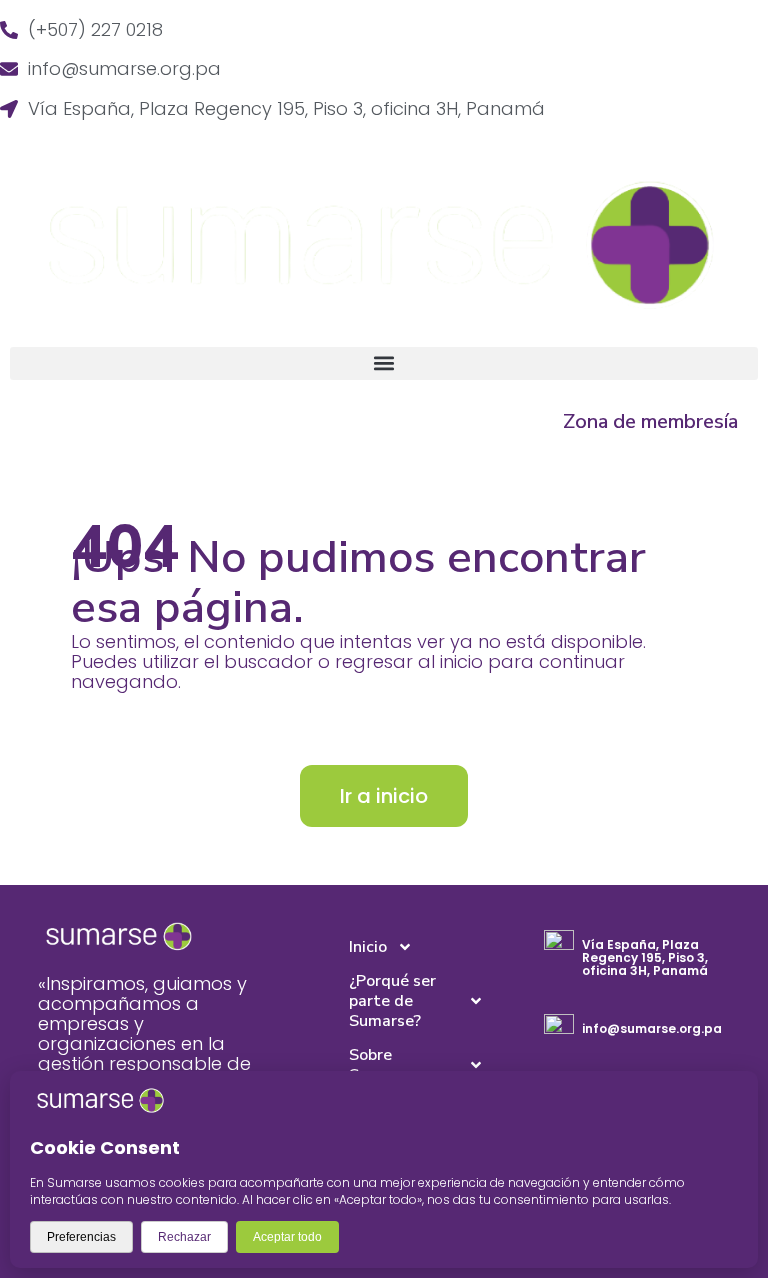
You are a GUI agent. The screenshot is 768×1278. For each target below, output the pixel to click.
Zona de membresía (650, 421)
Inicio (368, 947)
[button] (384, 363)
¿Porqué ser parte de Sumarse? (392, 1001)
